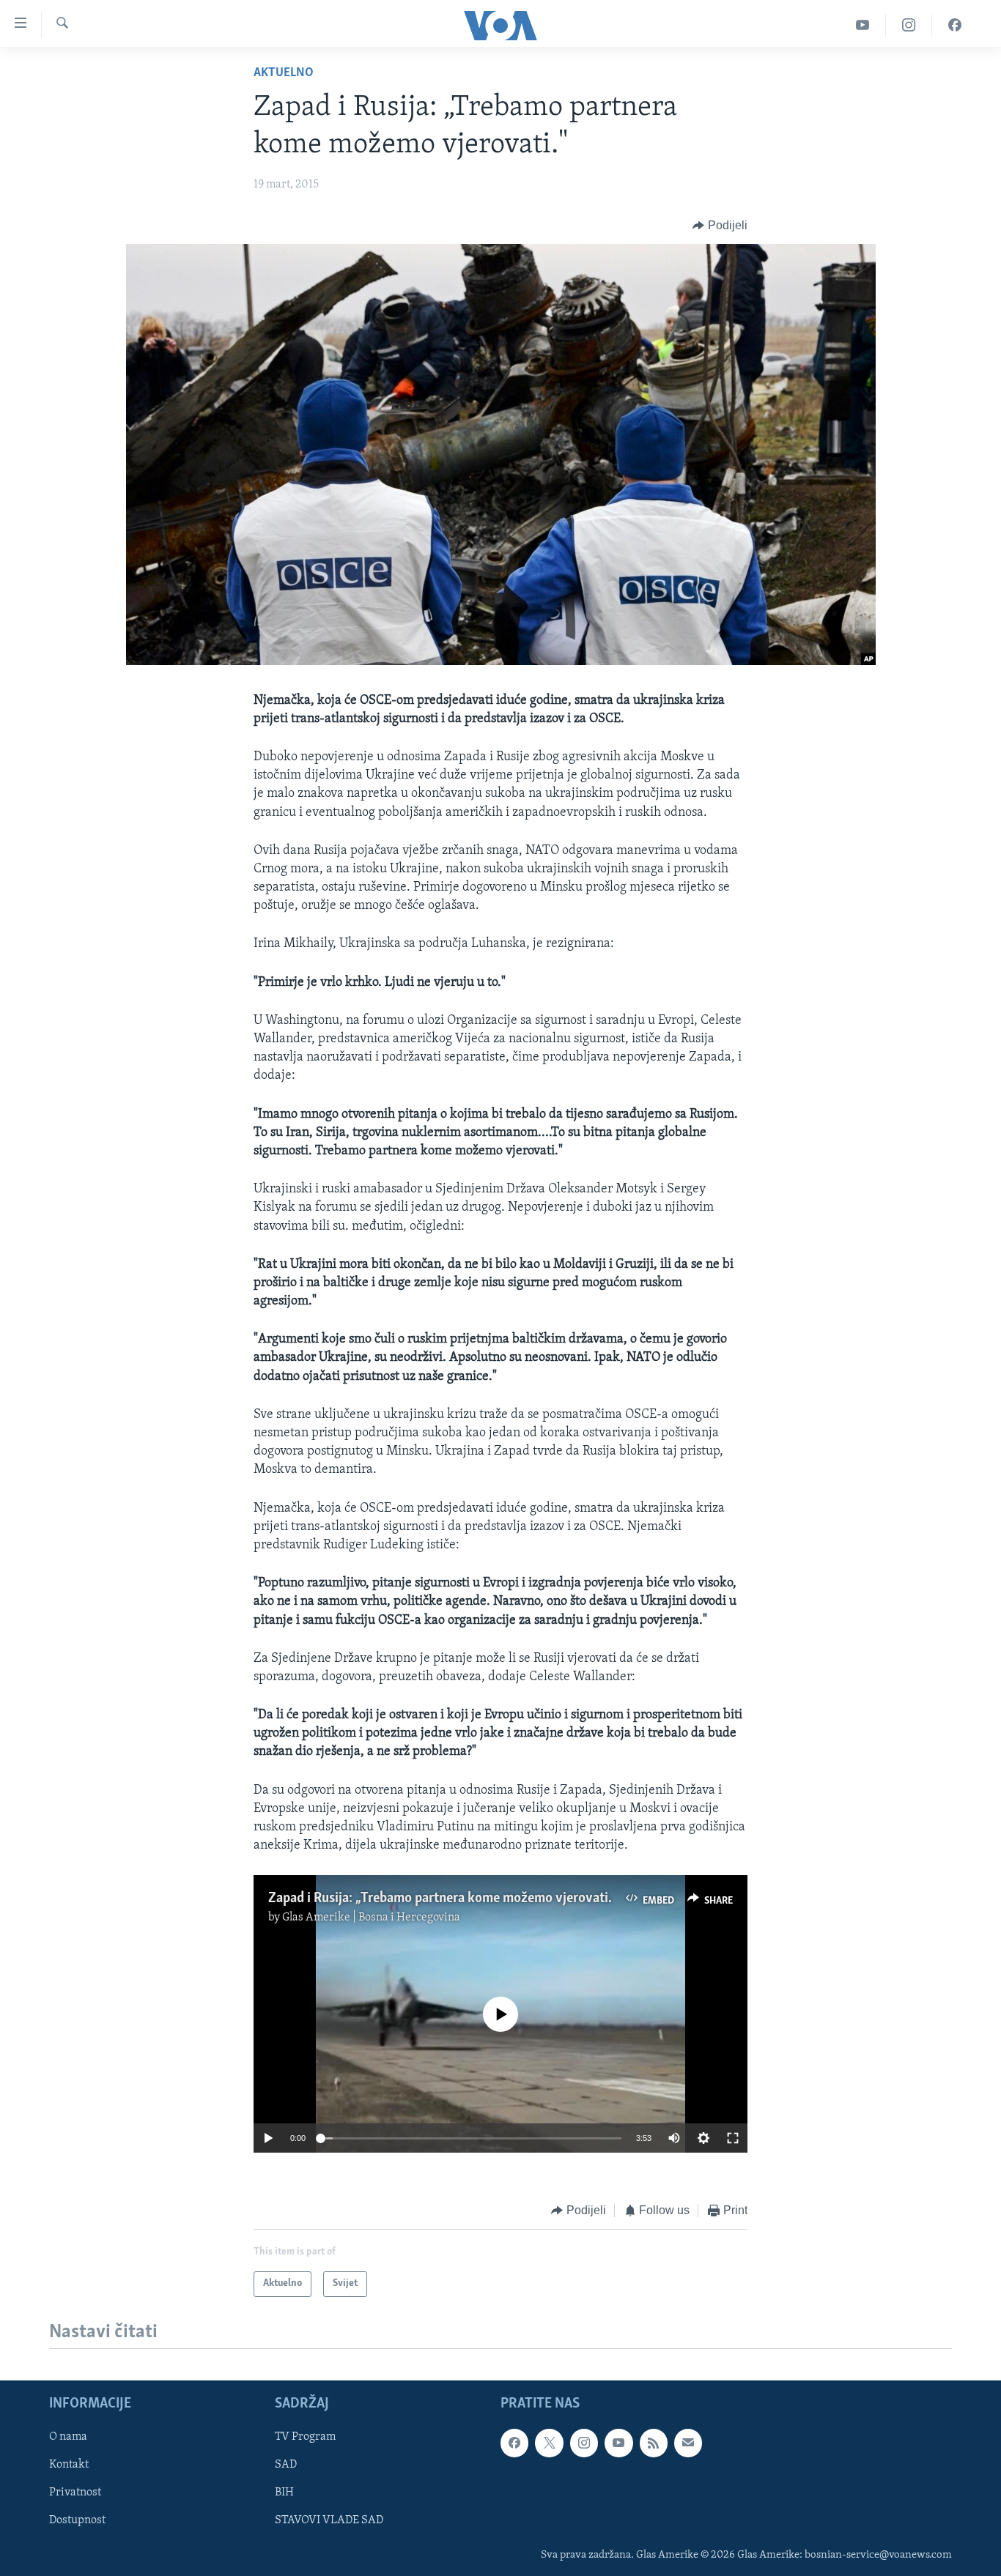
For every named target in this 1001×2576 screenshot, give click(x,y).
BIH (284, 2493)
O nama (68, 2437)
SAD (286, 2465)
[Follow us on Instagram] (584, 2443)
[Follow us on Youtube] (618, 2443)
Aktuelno (284, 73)
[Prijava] (688, 2443)
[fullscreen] (733, 2138)
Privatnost (75, 2493)
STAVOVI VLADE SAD (329, 2520)
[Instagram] (909, 25)
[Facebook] (955, 25)
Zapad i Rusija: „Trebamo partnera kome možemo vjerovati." (441, 1898)
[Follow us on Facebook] (514, 2443)
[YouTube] (863, 25)
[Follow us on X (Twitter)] (549, 2443)
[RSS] (654, 2443)
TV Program (305, 2437)
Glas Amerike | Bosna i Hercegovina (371, 1918)
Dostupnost (77, 2520)
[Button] (720, 226)
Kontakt (69, 2465)
